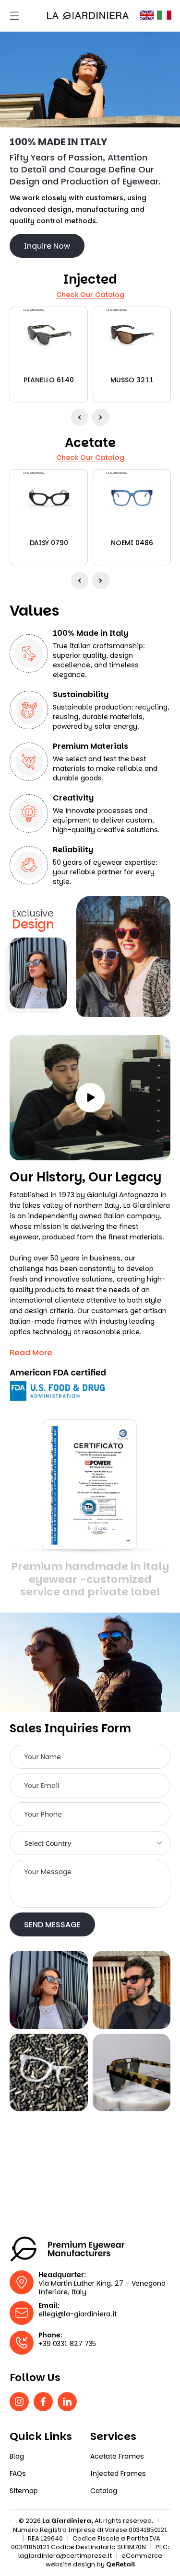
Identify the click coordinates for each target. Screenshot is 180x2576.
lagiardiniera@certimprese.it (65, 2556)
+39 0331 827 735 (67, 2344)
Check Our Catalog (90, 295)
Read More (31, 1353)
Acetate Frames (117, 2456)
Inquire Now (47, 246)
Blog (17, 2456)
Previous (80, 417)
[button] (14, 16)
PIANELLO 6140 (49, 380)
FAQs (18, 2474)
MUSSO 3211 (132, 380)
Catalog (104, 2491)
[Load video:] (90, 1098)
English (147, 15)
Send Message (52, 1925)
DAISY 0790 (49, 543)
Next (101, 417)
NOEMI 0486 (132, 543)
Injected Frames (118, 2474)
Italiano (164, 15)
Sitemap (24, 2491)
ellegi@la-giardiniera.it (78, 2314)
